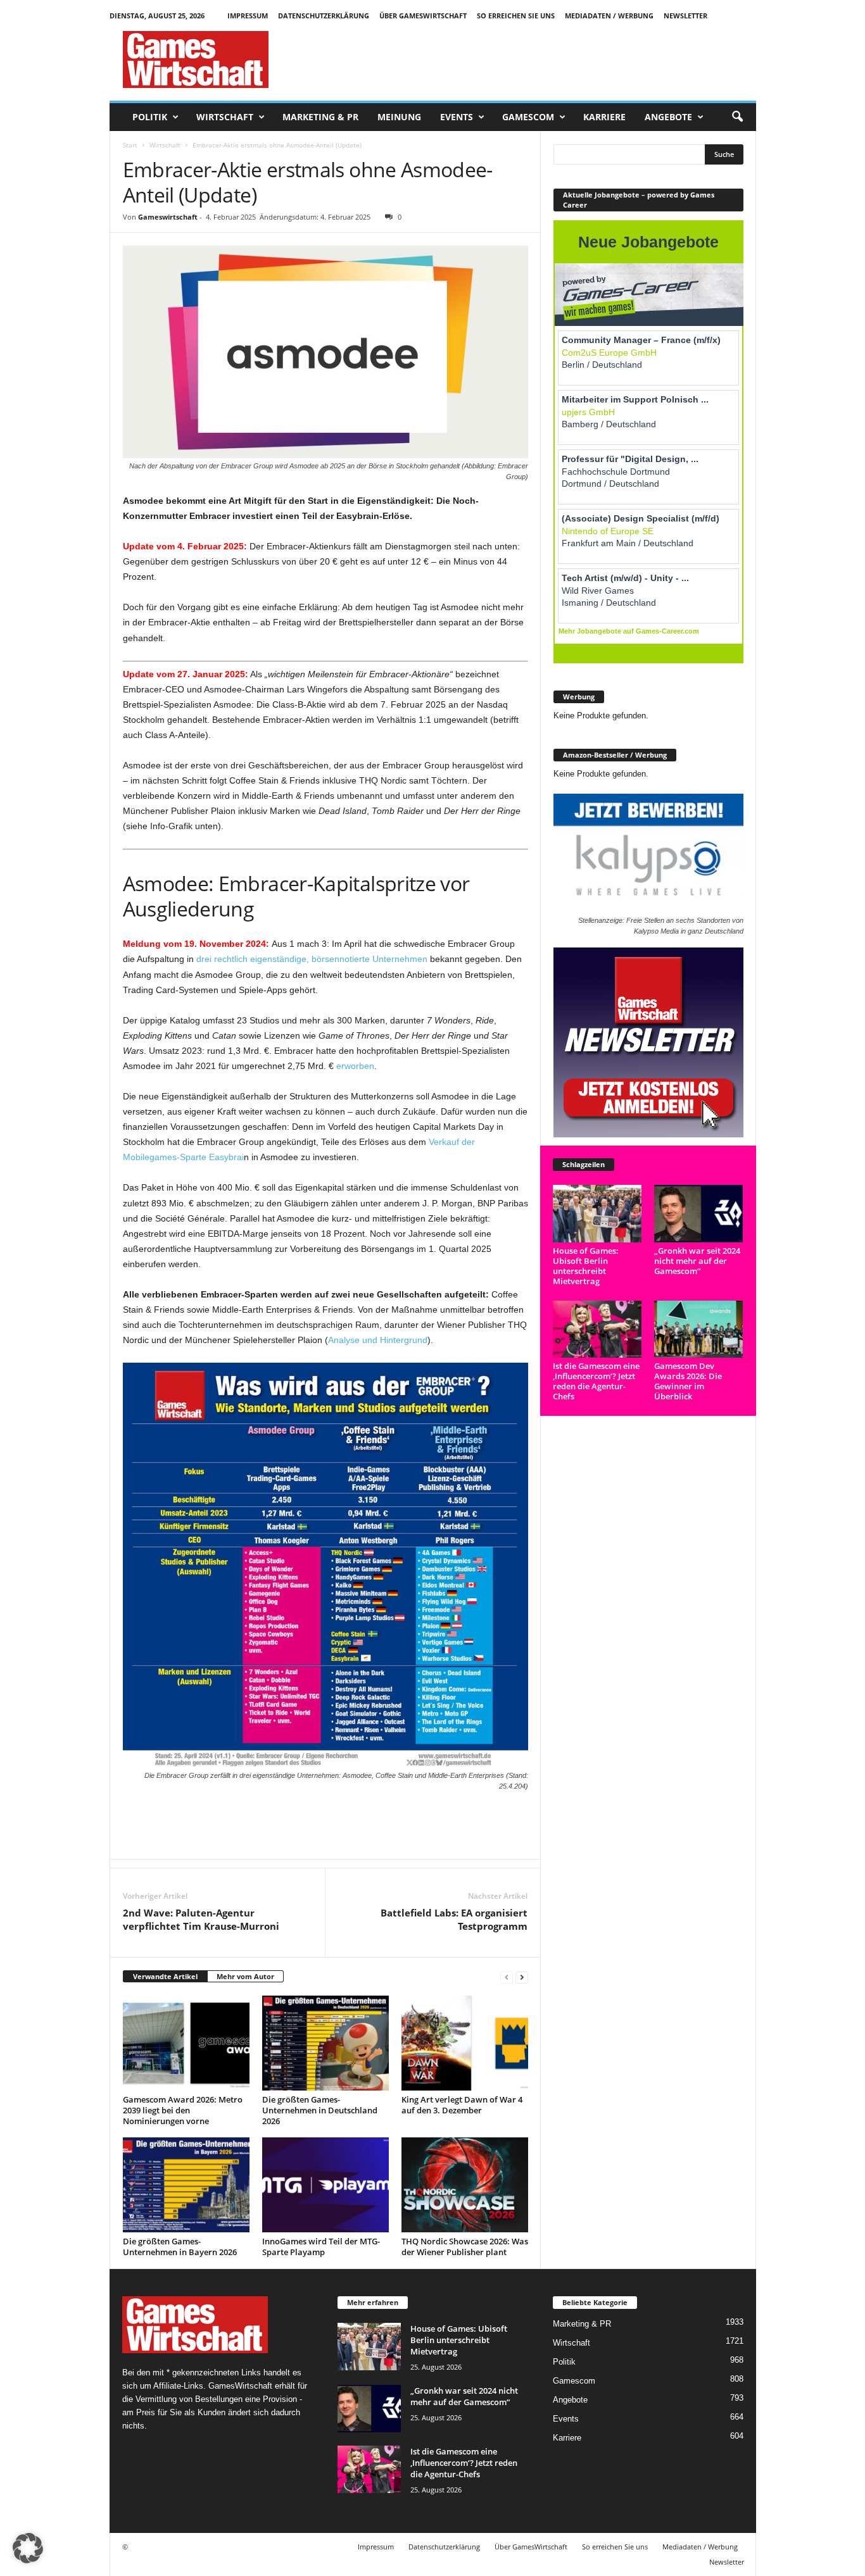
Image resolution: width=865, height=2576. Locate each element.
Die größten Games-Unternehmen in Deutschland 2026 (320, 2110)
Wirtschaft (225, 117)
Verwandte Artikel (165, 1976)
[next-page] (522, 1977)
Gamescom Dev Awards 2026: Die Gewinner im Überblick (688, 1381)
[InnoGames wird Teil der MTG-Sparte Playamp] (325, 2185)
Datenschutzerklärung (324, 16)
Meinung (399, 117)
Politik (150, 117)
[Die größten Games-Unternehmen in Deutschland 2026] (325, 2043)
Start (130, 145)
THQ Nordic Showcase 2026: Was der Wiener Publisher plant (465, 2247)
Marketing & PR (320, 117)
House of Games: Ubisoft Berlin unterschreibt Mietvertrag (586, 1266)
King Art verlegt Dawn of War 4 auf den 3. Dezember (462, 2105)
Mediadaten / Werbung (609, 16)
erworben (355, 1066)
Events (457, 117)
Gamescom (528, 117)
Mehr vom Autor (245, 1976)
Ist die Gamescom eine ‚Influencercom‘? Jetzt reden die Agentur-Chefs (596, 1381)
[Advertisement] (526, 59)
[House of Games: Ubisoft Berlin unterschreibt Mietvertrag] (597, 1214)
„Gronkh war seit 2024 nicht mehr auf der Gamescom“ (697, 1261)
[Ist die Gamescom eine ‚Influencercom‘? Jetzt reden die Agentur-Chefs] (597, 1329)
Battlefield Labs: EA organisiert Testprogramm (454, 1919)
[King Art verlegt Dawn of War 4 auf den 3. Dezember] (465, 2043)
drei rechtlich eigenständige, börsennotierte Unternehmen (312, 959)
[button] (737, 117)
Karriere (604, 117)
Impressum (248, 16)
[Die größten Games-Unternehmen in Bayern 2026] (186, 2185)
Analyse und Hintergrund (378, 1340)
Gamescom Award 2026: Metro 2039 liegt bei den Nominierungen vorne (183, 2110)
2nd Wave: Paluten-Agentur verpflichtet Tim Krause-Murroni (201, 1919)
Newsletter (685, 16)
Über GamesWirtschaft (423, 16)
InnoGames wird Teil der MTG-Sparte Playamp (321, 2247)
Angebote (668, 117)
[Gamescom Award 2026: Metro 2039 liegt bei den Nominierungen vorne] (186, 2043)
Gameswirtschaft (168, 217)
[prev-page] (507, 1977)
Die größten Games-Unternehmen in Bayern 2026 (180, 2247)
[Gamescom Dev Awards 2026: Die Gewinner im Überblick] (699, 1329)
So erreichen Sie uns (516, 16)
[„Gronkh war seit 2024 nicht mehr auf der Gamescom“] (699, 1214)
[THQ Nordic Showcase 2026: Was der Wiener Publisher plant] (465, 2185)
